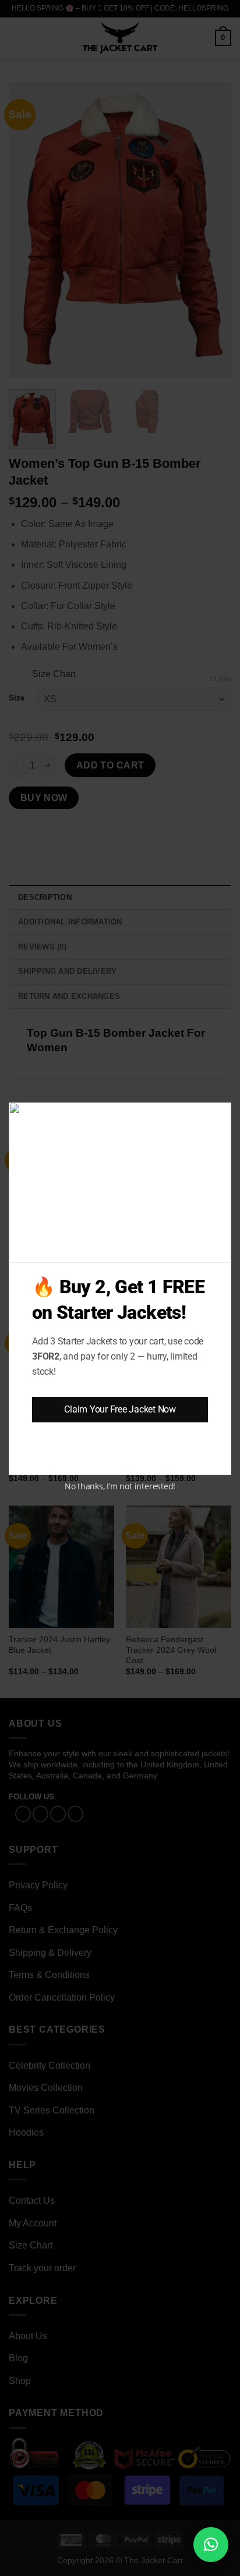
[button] (211, 2545)
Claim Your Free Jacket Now (120, 1409)
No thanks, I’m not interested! (120, 1486)
